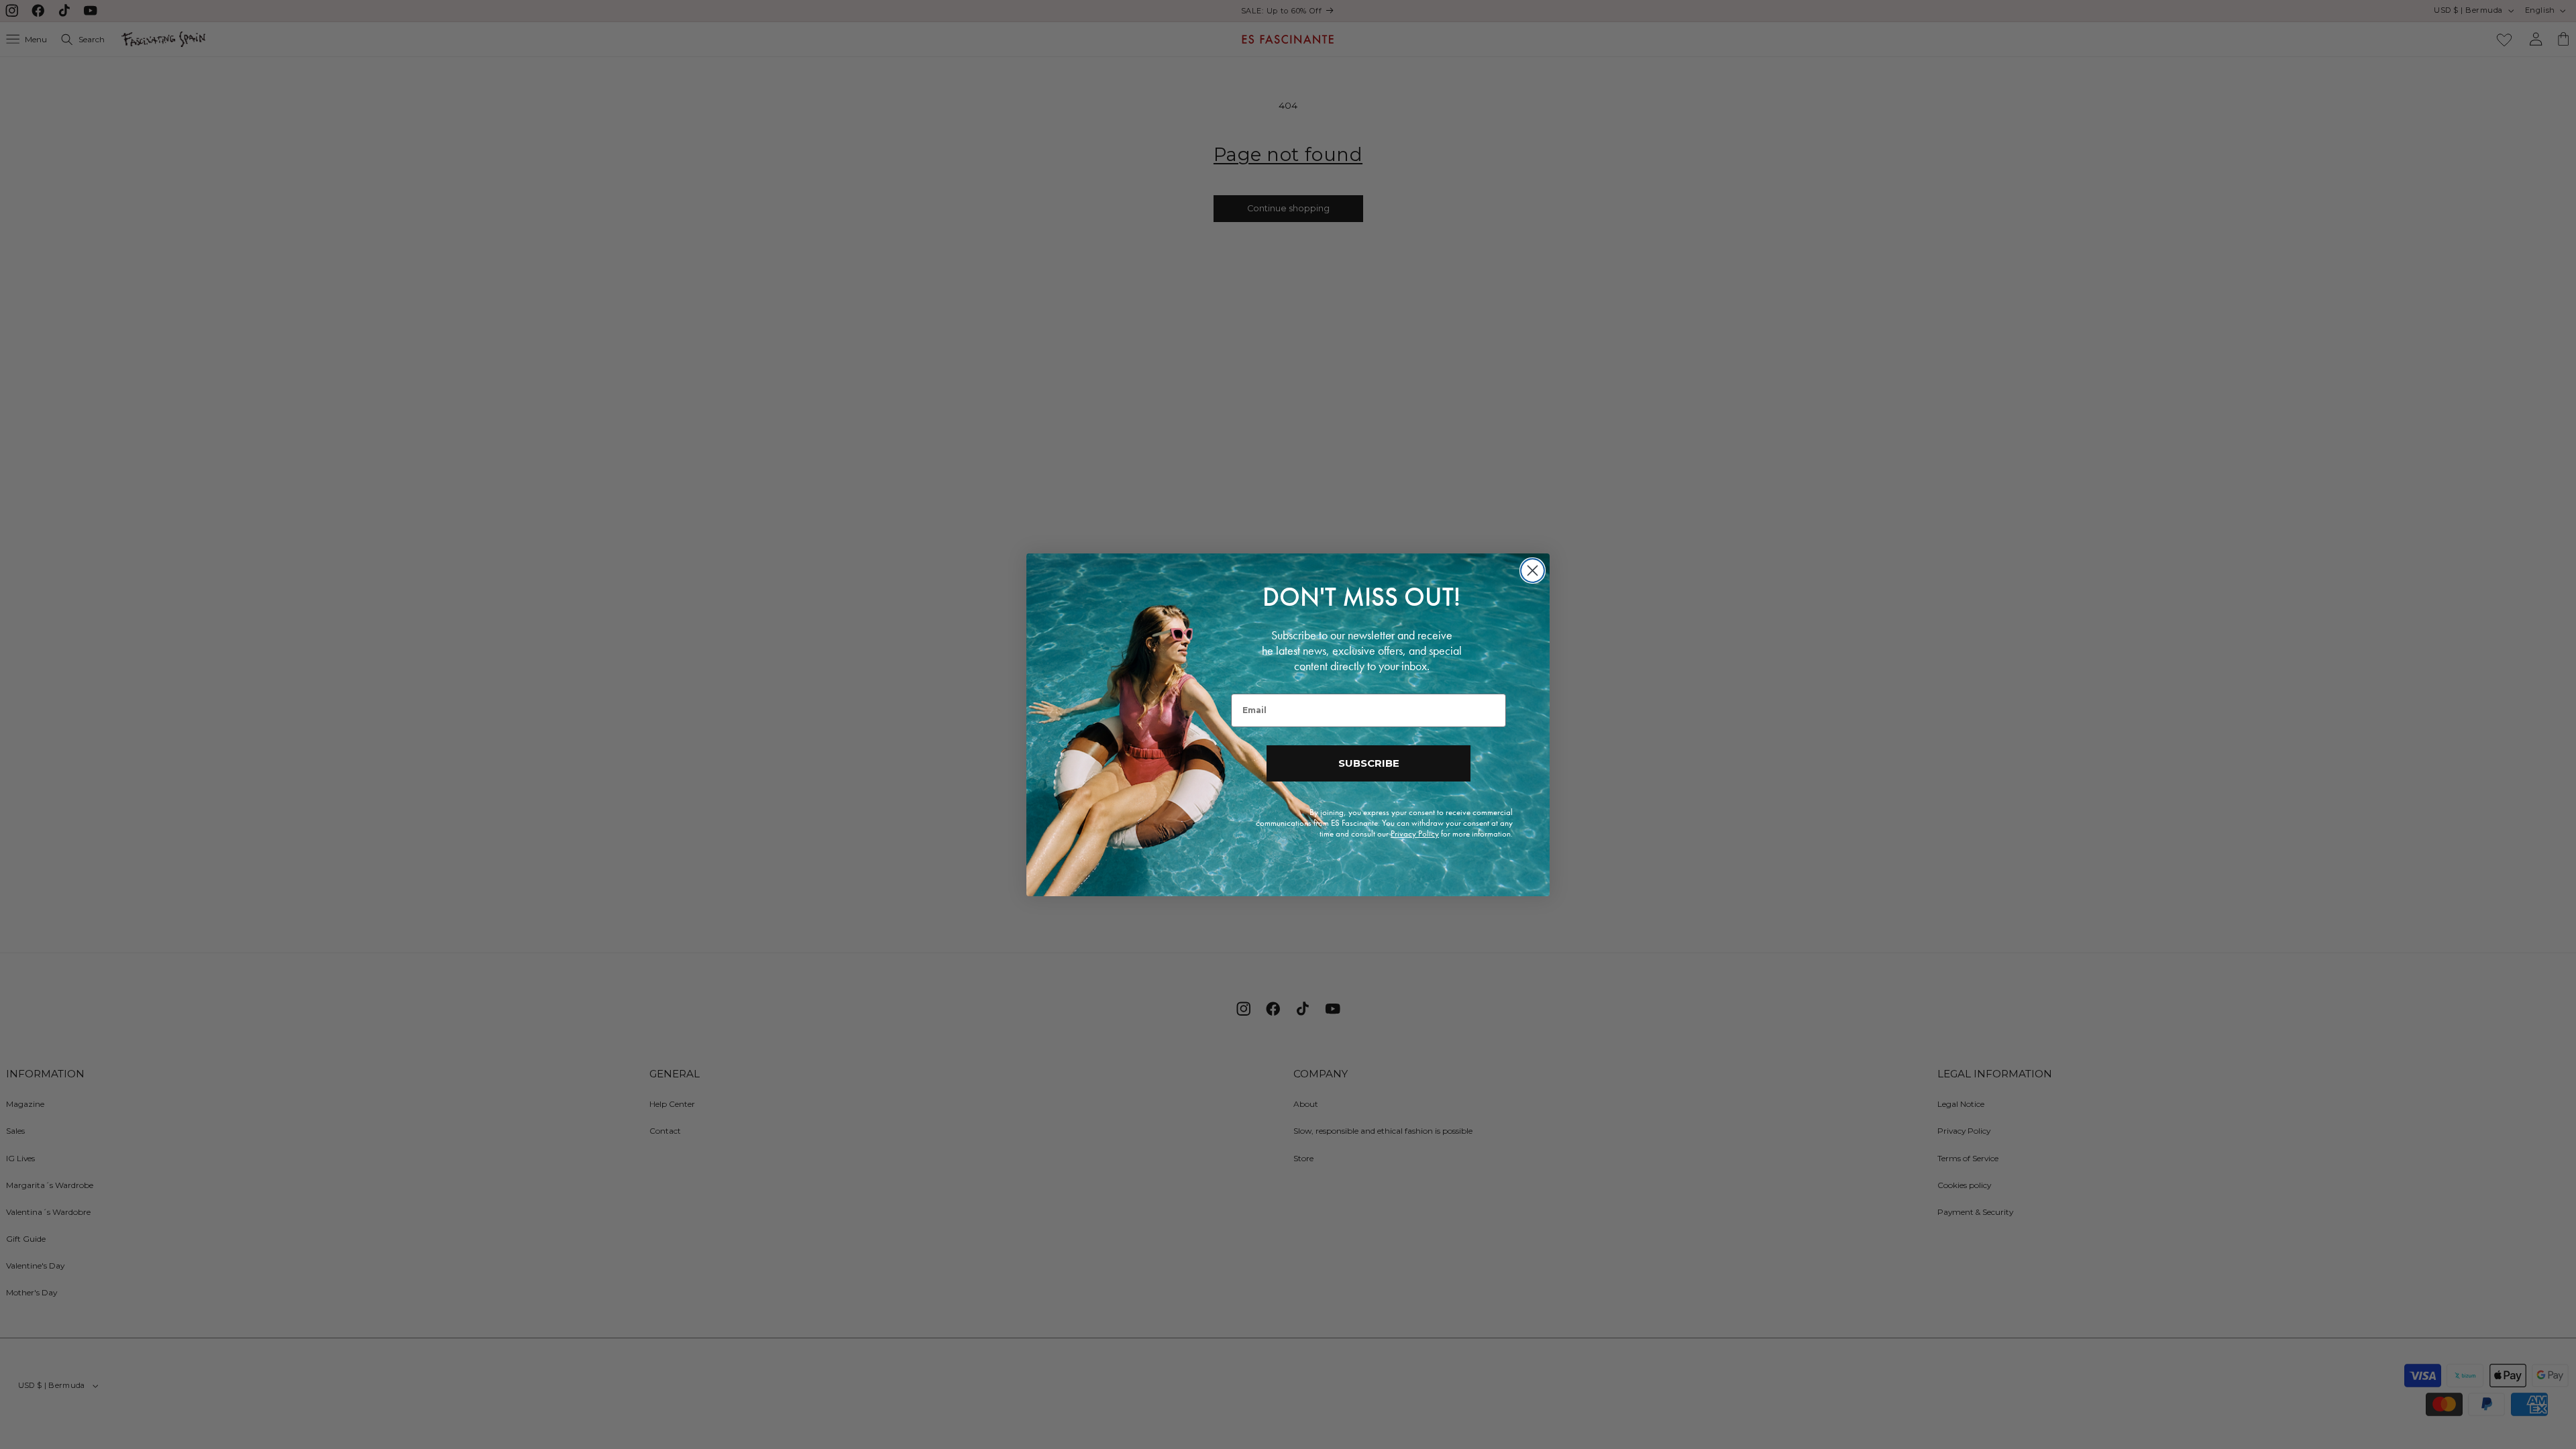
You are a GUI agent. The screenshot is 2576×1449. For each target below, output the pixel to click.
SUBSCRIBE (1369, 763)
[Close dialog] (1533, 571)
